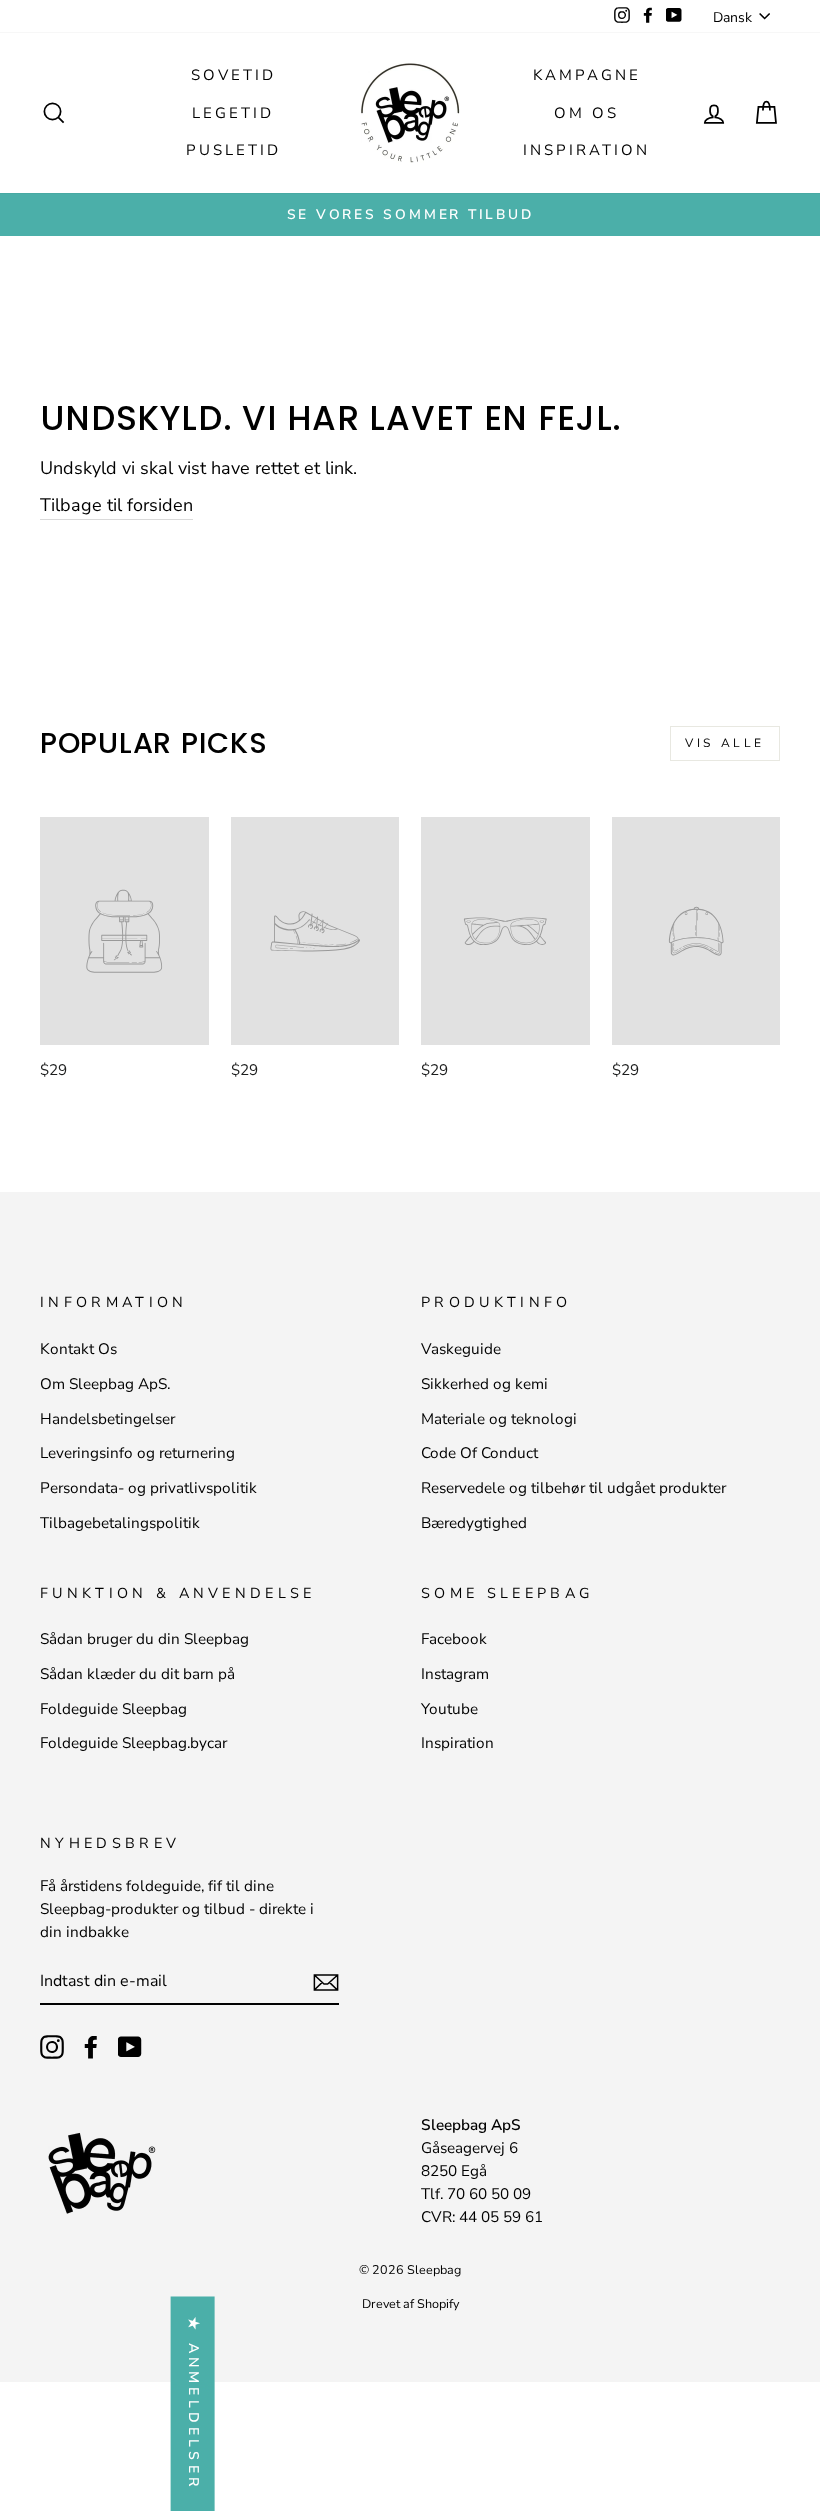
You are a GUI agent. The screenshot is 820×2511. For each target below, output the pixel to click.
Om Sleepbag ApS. (105, 1384)
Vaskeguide (461, 1349)
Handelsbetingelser (107, 1419)
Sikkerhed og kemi (484, 1384)
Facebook (454, 1639)
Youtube (449, 1709)
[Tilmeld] (326, 1981)
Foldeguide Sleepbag (113, 1709)
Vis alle (725, 743)
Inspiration (586, 150)
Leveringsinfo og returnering (137, 1453)
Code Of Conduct (479, 1453)
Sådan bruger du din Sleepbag (144, 1639)
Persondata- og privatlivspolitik (148, 1488)
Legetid (233, 113)
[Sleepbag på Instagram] (52, 2047)
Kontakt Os (78, 1349)
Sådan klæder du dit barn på (137, 1674)
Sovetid (233, 75)
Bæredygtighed (474, 1523)
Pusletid (233, 150)
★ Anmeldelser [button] (193, 2403)
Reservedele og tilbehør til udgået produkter (573, 1488)
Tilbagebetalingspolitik (120, 1523)
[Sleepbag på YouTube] (130, 2047)
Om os (586, 113)
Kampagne (587, 75)
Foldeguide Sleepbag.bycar (133, 1743)
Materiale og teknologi (499, 1419)
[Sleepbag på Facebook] (91, 2047)
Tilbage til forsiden (116, 505)
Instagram (455, 1674)
